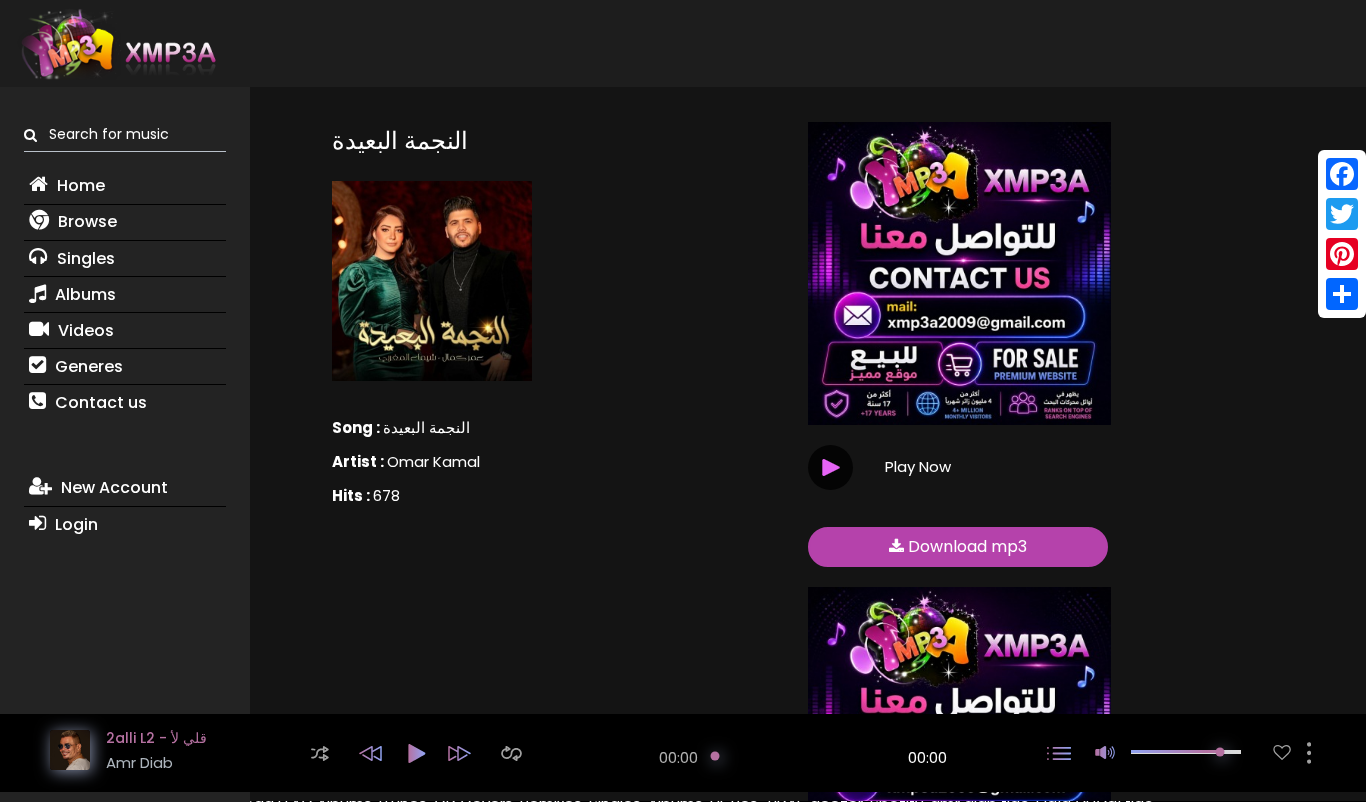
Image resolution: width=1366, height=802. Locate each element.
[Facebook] (1342, 174)
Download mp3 (965, 546)
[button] (320, 753)
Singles (84, 258)
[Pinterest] (1342, 254)
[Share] (1342, 294)
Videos (84, 330)
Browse (85, 221)
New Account (112, 487)
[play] (1282, 752)
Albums (83, 294)
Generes (87, 366)
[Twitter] (1342, 214)
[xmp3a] (117, 44)
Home (79, 185)
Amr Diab (139, 762)
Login (74, 524)
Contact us (99, 402)
